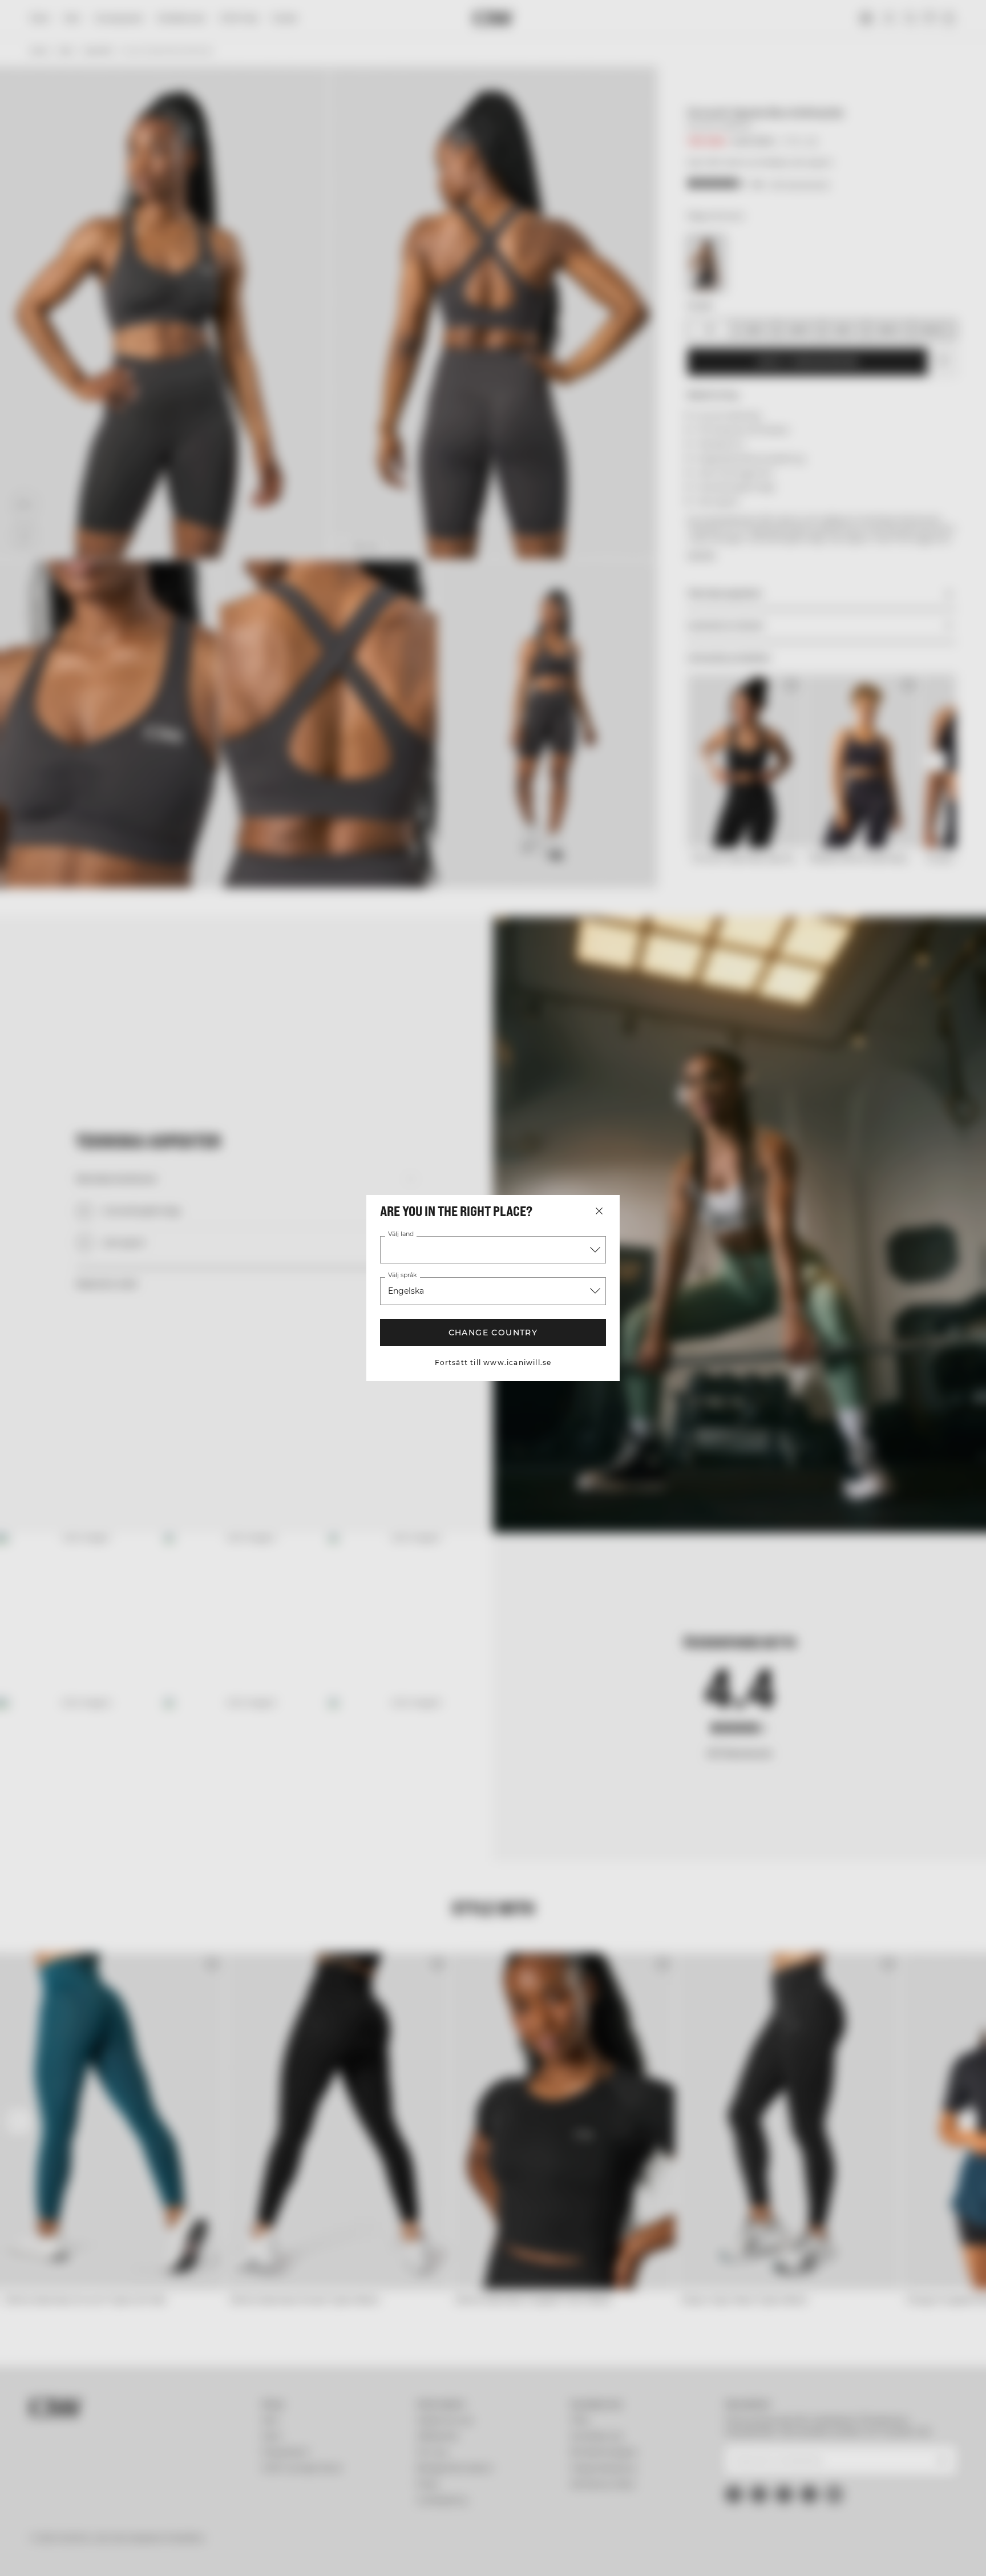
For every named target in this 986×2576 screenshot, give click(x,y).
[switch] (351, 2553)
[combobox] (493, 1250)
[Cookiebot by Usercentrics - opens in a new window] (97, 2554)
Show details (617, 2553)
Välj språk (402, 1275)
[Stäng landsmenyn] (599, 1211)
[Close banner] (945, 2465)
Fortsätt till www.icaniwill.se (493, 1362)
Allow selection (839, 2510)
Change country (493, 1333)
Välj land (401, 1234)
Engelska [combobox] (406, 1291)
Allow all (839, 2476)
